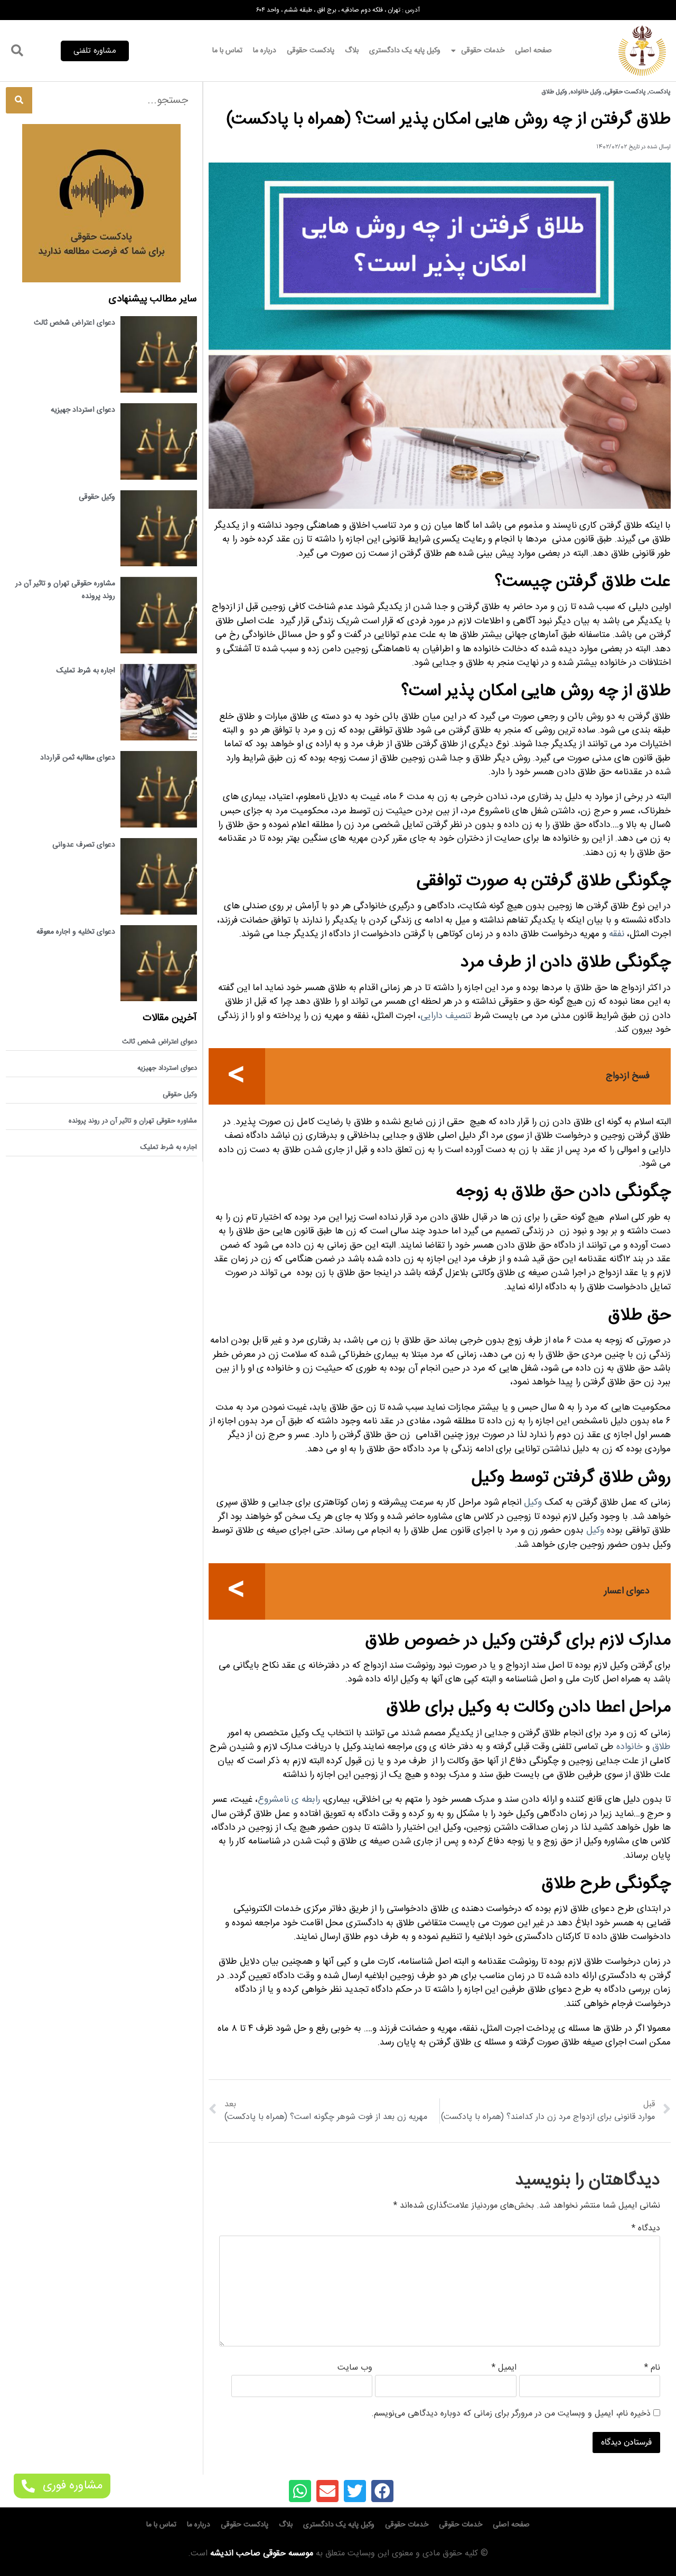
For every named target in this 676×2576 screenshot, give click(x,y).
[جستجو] (19, 100)
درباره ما (265, 51)
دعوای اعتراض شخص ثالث (74, 323)
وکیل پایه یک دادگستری (405, 51)
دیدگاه (646, 2229)
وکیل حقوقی (97, 497)
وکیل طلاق (555, 92)
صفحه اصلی (533, 51)
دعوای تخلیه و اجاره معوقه (76, 932)
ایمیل (504, 2368)
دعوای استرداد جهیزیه (83, 410)
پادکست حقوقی (311, 51)
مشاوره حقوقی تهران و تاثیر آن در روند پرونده (133, 1121)
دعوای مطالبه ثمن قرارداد (78, 758)
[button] (95, 51)
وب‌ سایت (355, 2368)
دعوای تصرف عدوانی (84, 845)
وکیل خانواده (586, 92)
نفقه (617, 934)
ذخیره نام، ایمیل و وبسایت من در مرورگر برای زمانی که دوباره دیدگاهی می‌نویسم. (511, 2414)
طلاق (661, 1747)
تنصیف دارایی (446, 1016)
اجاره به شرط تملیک (86, 671)
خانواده (630, 1747)
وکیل (533, 1503)
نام (652, 2368)
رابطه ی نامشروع (289, 1800)
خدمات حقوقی (483, 51)
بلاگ (352, 51)
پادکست (660, 92)
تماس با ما (227, 51)
